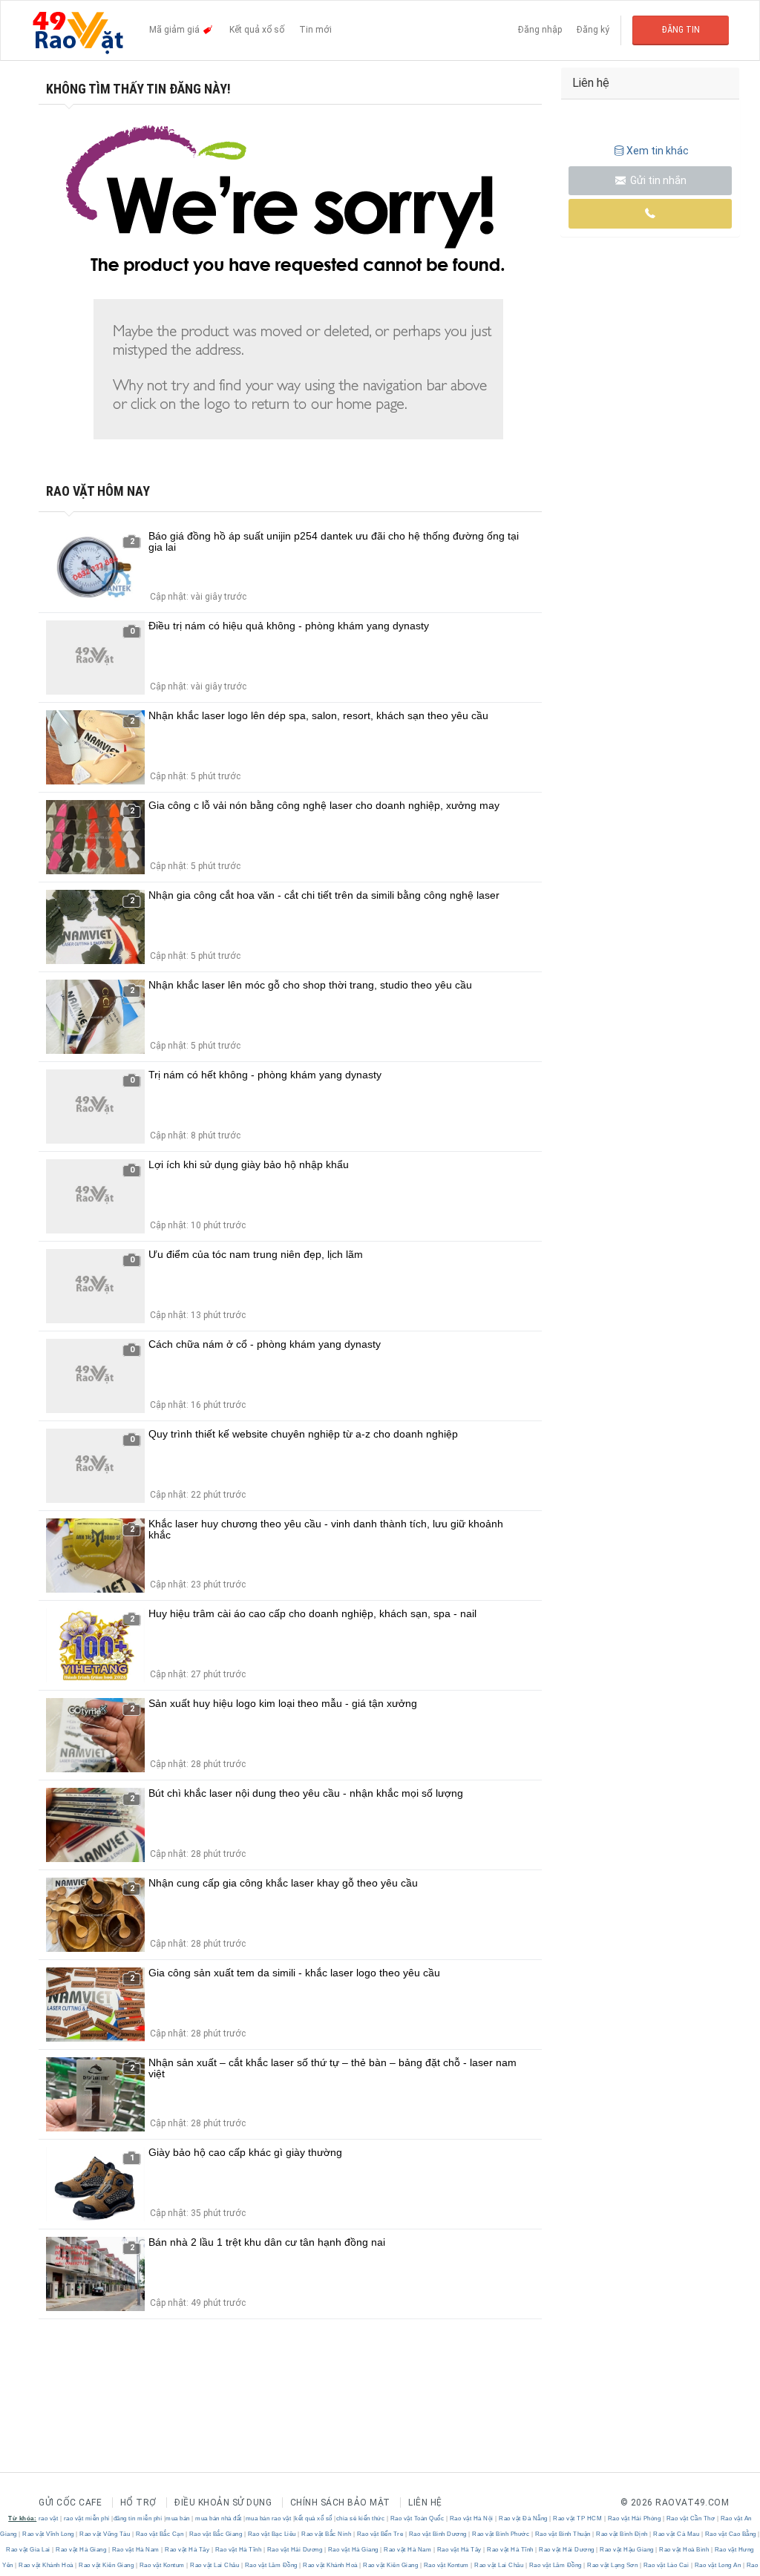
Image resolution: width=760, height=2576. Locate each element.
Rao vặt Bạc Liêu (272, 2534)
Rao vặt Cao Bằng (730, 2534)
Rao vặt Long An (718, 2565)
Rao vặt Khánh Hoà (46, 2565)
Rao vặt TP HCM (578, 2518)
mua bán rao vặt (269, 2518)
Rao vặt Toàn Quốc (417, 2518)
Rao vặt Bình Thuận (563, 2534)
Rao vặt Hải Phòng (634, 2518)
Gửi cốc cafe (70, 2503)
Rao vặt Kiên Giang (107, 2565)
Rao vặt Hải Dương (295, 2550)
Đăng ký (593, 30)
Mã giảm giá (176, 30)
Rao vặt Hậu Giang (627, 2550)
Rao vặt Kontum (162, 2565)
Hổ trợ (138, 2503)
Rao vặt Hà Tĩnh (238, 2550)
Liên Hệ (425, 2503)
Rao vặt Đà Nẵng (524, 2518)
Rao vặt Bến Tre (380, 2534)
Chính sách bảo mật (340, 2503)
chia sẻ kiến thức (361, 2518)
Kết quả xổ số (257, 30)
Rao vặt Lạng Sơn (613, 2565)
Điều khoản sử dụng (223, 2503)
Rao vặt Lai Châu (215, 2565)
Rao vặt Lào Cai (666, 2565)
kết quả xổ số (314, 2518)
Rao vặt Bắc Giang (216, 2534)
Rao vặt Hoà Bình (684, 2550)
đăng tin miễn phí (138, 2518)
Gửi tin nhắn (657, 180)
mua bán (178, 2518)
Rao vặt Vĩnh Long (49, 2534)
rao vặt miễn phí (87, 2518)
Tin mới (315, 30)
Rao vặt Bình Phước (501, 2534)
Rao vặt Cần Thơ (691, 2518)
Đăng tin (681, 30)
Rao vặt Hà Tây (187, 2550)
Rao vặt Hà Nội (471, 2518)
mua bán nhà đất (219, 2518)
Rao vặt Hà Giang (81, 2550)
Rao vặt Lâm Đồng (271, 2565)
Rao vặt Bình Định (622, 2534)
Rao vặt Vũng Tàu (105, 2534)
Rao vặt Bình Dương (438, 2534)
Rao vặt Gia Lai (29, 2550)
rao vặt (49, 2518)
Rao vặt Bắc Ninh (327, 2534)
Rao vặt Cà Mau (677, 2534)
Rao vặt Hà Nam (135, 2550)
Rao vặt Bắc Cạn (160, 2534)
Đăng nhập (540, 30)
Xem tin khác (658, 151)
